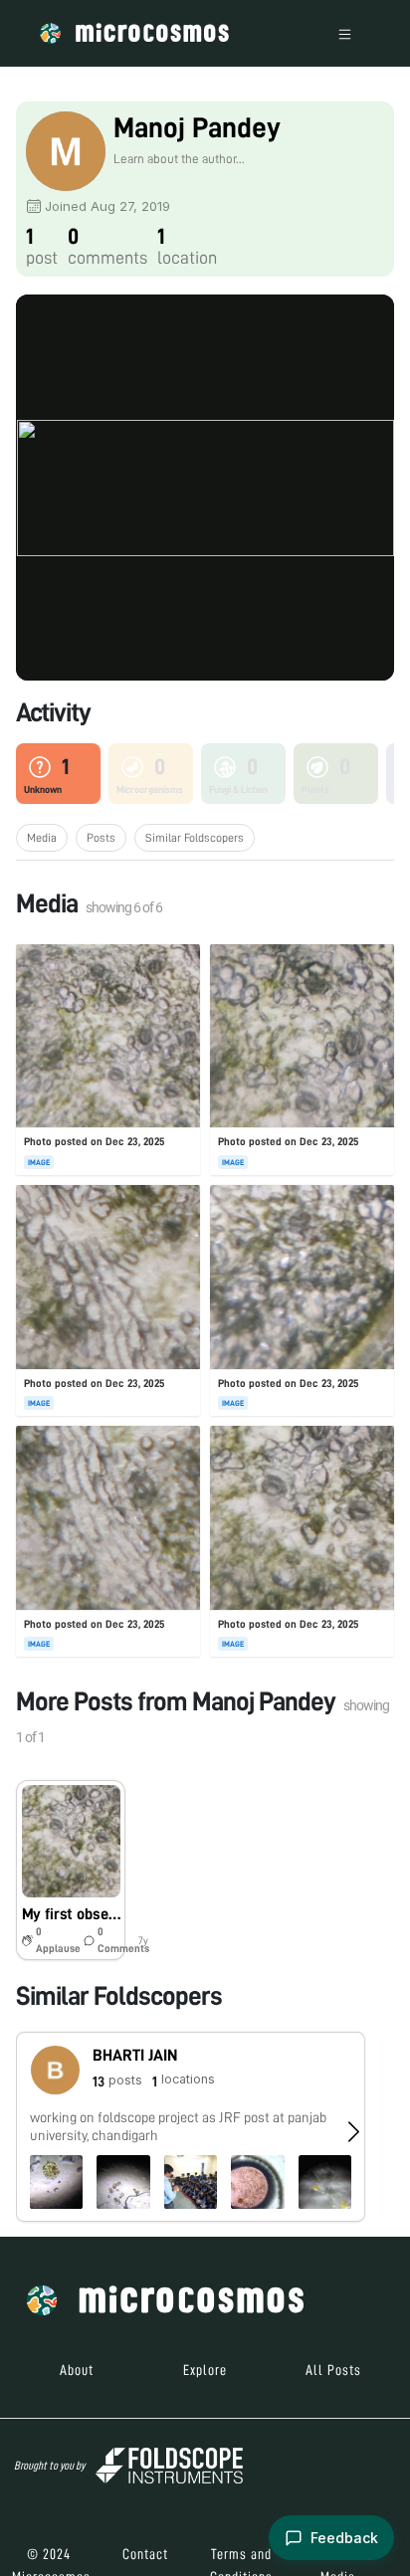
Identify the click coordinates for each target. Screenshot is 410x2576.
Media (42, 838)
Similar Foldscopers (195, 838)
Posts (101, 838)
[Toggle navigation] (345, 33)
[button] (70, 1871)
